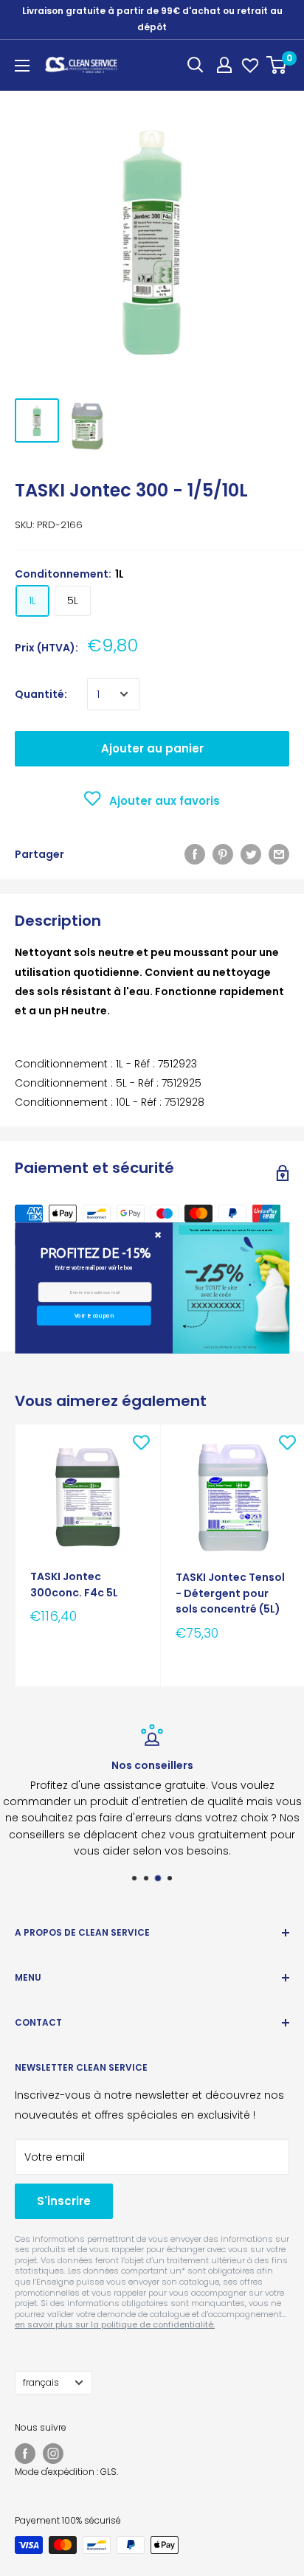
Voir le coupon (93, 1316)
